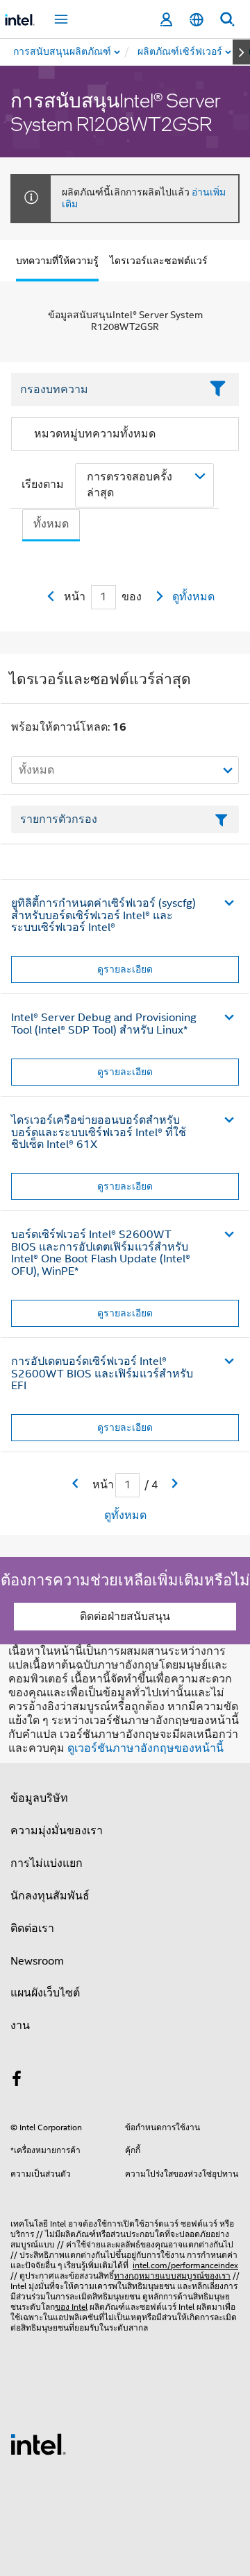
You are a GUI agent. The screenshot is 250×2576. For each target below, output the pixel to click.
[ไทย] (197, 20)
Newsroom (37, 1961)
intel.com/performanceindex (185, 2265)
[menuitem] (181, 52)
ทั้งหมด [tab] (51, 524)
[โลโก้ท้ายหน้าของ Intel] (38, 2444)
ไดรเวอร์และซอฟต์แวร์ (159, 261)
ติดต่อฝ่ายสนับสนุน (125, 1617)
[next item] (241, 52)
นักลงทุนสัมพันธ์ (50, 1896)
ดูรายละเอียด (125, 969)
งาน (20, 2026)
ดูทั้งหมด (193, 597)
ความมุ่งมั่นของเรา (57, 1831)
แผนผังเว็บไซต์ (45, 1993)
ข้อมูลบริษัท (39, 1798)
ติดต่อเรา (32, 1929)
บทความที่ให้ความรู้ (57, 261)
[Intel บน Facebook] (17, 2081)
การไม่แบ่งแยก (47, 1863)
